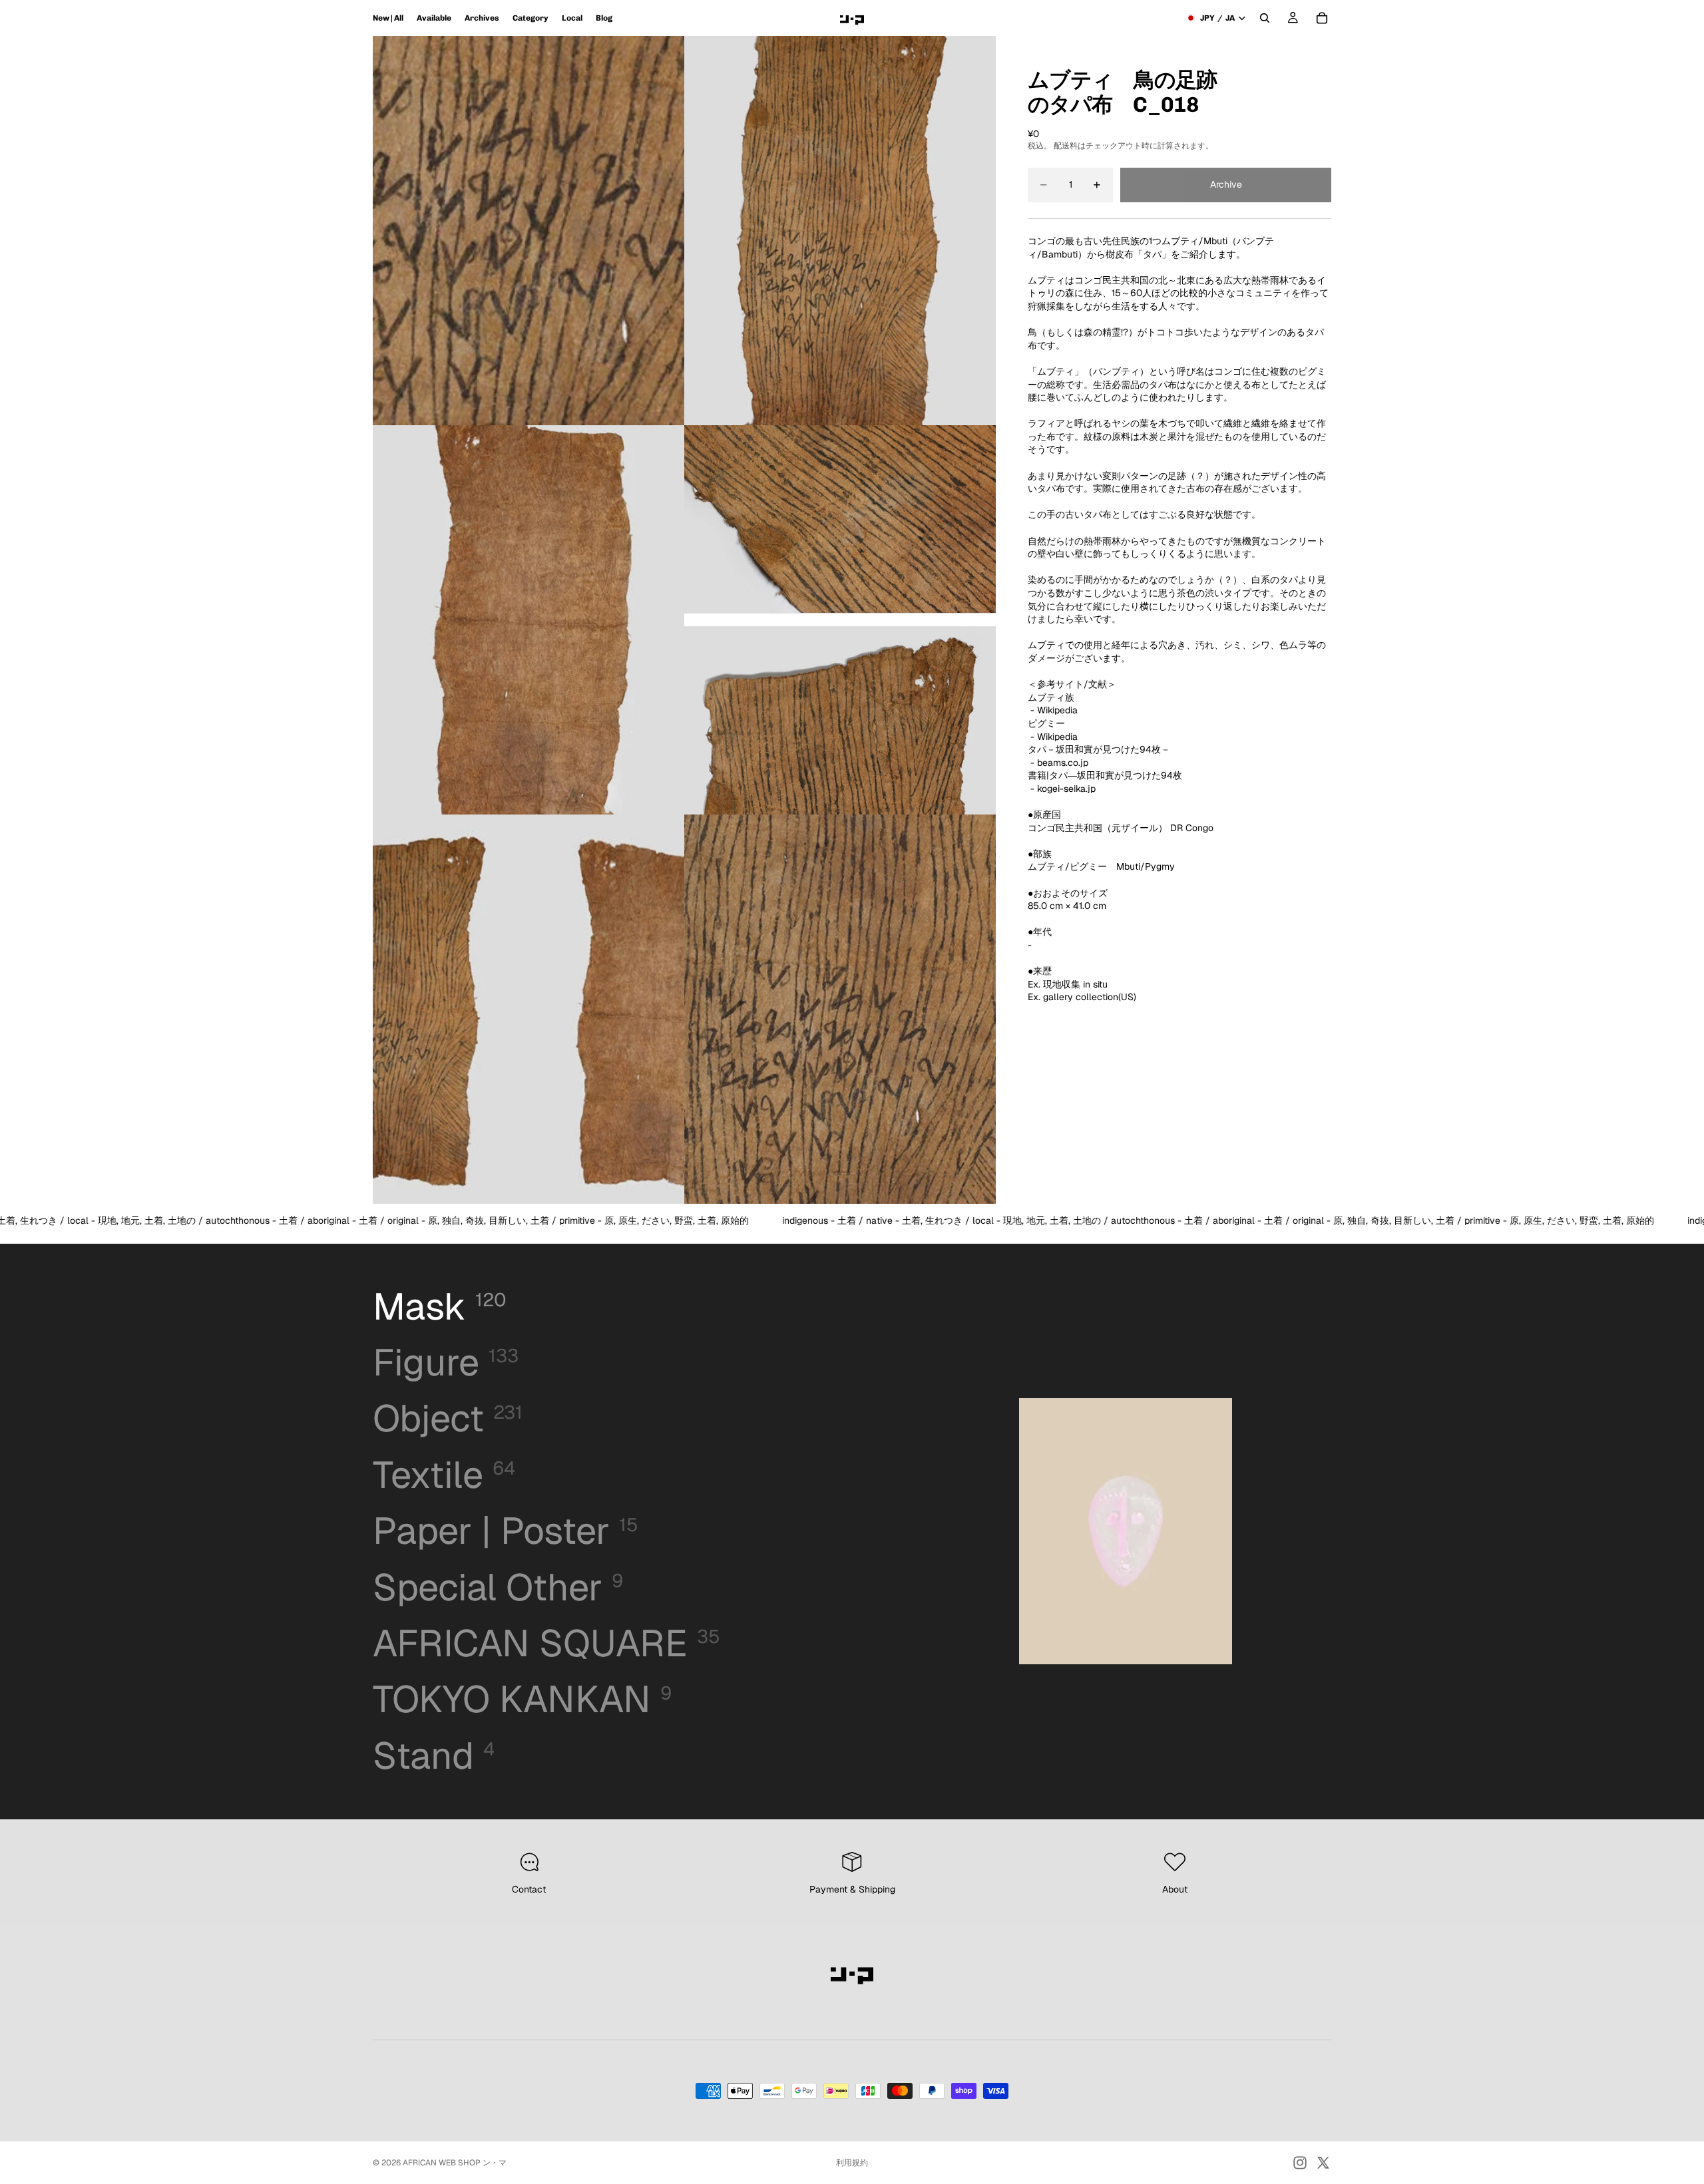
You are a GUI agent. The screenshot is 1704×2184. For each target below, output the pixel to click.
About (1175, 1889)
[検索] (1265, 18)
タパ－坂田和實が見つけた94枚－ (1099, 749)
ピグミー (1046, 723)
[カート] (1322, 18)
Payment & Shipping (852, 1889)
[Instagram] (1300, 2163)
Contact (529, 1889)
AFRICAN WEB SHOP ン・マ (455, 2163)
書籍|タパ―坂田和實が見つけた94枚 (1105, 775)
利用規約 (852, 2163)
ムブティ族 (1051, 697)
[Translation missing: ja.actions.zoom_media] (529, 231)
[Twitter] (1323, 2163)
